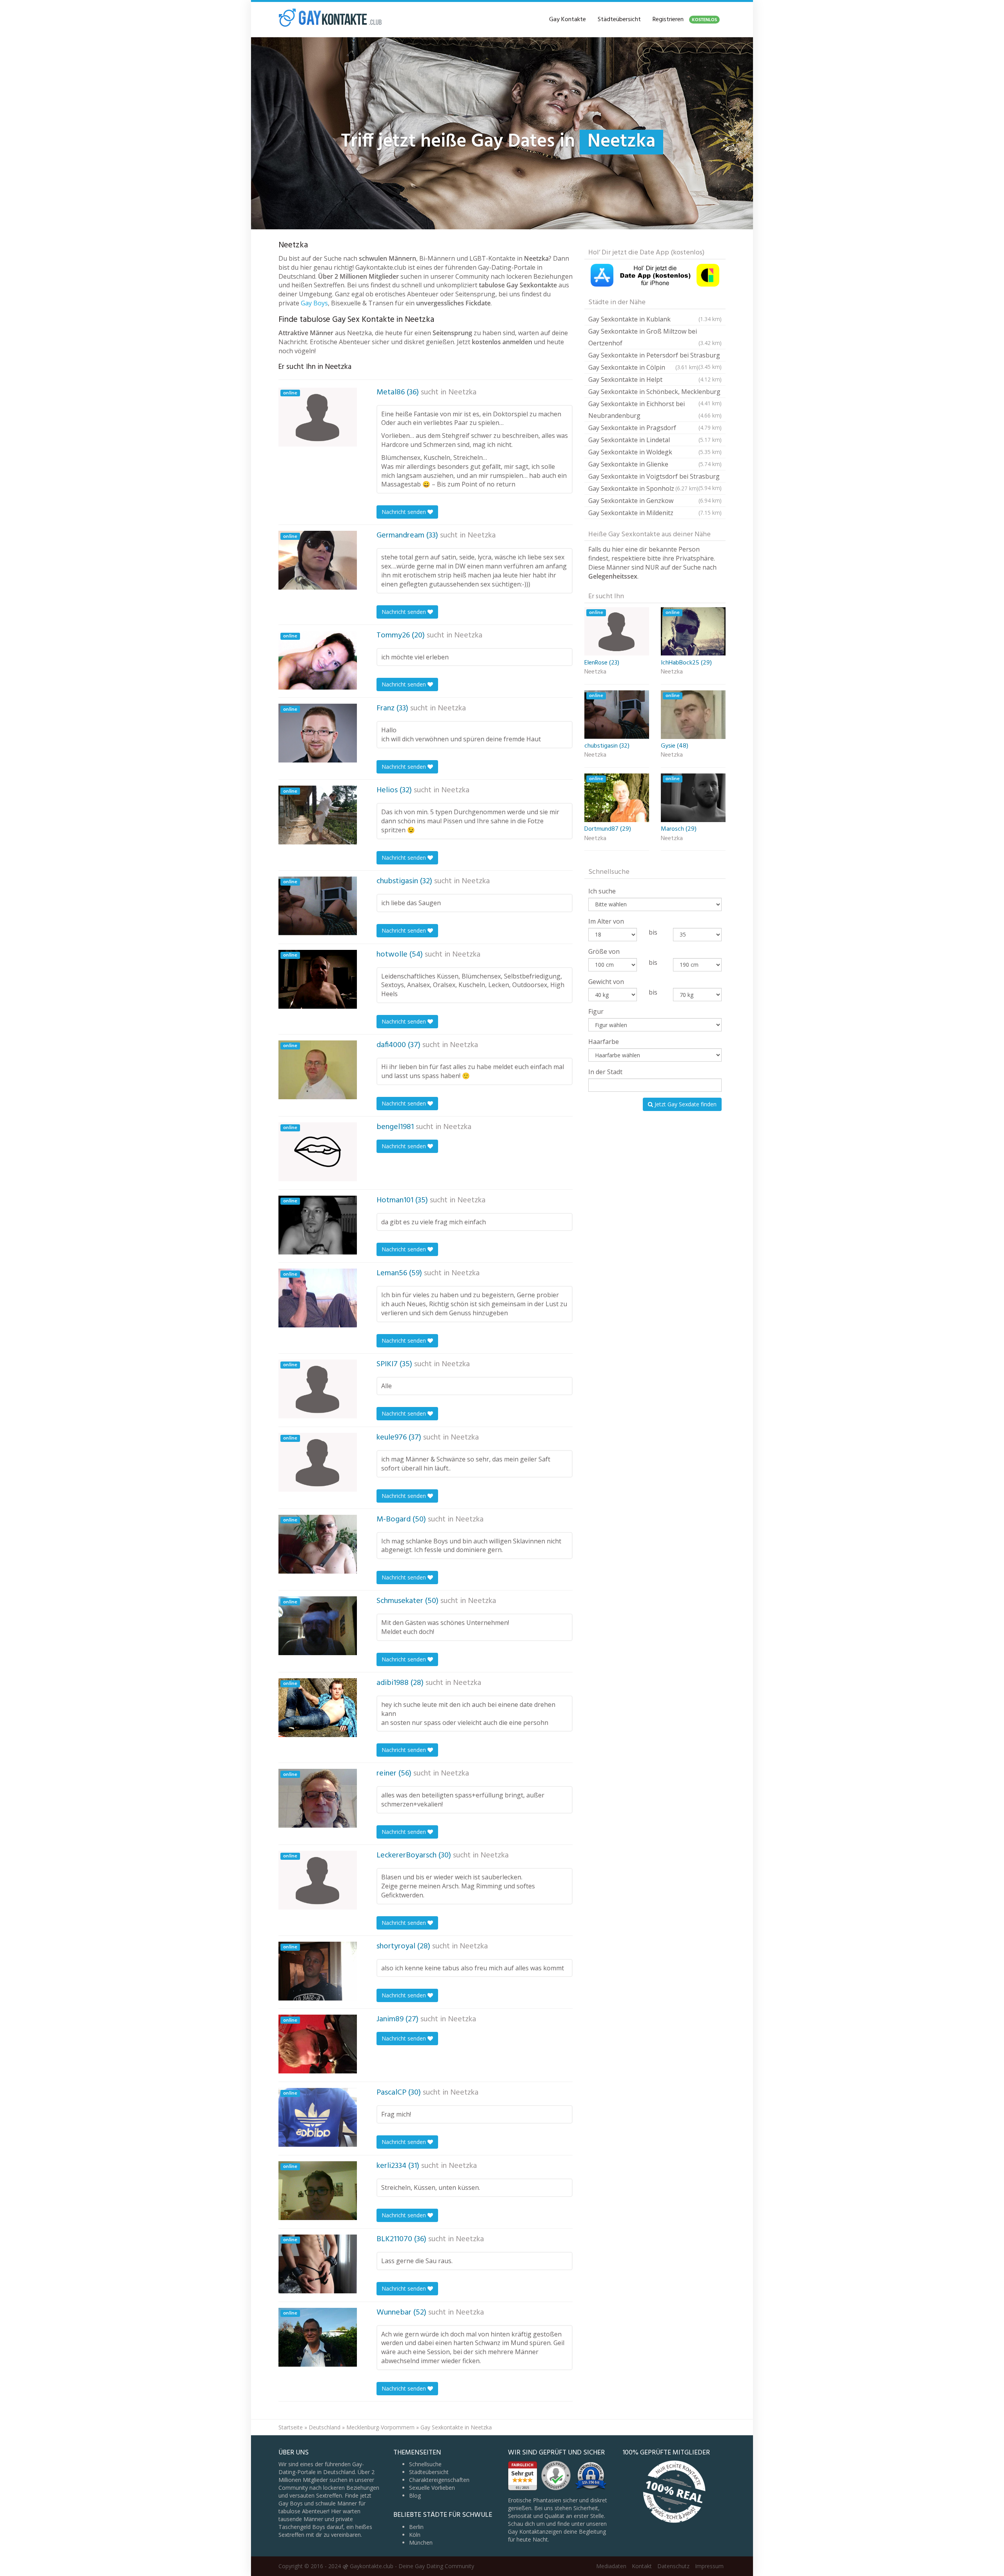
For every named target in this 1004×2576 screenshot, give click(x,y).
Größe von (604, 951)
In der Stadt (605, 1072)
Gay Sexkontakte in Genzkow (655, 501)
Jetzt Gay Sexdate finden (685, 1104)
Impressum (709, 2566)
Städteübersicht (619, 20)
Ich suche (602, 891)
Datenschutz (673, 2566)
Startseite (291, 2427)
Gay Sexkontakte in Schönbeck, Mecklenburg (655, 393)
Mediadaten (611, 2566)
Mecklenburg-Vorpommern (380, 2427)
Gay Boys (314, 303)
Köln (415, 2535)
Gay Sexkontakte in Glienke (655, 464)
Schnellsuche (425, 2464)
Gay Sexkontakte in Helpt (655, 379)
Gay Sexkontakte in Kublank (655, 319)
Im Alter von (606, 921)
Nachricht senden (405, 512)
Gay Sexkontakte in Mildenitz (655, 513)
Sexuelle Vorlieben (432, 2488)
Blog (415, 2495)
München (421, 2542)
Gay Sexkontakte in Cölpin (643, 367)
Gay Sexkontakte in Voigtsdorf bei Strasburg (655, 477)
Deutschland (325, 2427)
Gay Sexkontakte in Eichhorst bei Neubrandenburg (655, 410)
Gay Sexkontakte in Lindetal (655, 440)
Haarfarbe (604, 1042)
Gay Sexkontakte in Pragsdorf (655, 428)
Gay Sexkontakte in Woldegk (655, 452)
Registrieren (685, 20)
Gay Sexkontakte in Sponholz (643, 488)
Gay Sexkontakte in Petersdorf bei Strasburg (655, 356)
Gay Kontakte (567, 20)
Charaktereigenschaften (439, 2480)
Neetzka (462, 392)
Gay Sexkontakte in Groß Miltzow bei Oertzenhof (655, 337)
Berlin (416, 2527)
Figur (596, 1011)
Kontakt (642, 2566)
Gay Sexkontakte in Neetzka (456, 2427)
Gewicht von (606, 982)
